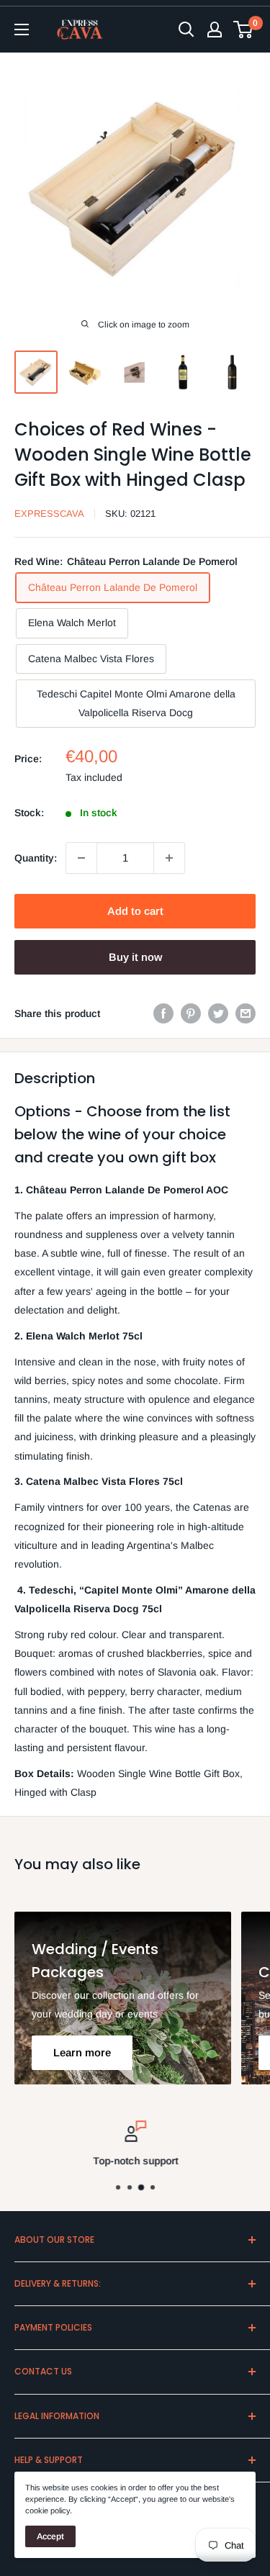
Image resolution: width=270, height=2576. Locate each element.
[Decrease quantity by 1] (81, 858)
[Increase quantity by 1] (169, 858)
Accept (50, 2536)
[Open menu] (22, 30)
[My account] (215, 30)
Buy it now (135, 957)
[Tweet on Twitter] (218, 1013)
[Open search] (186, 30)
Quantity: (36, 858)
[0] (244, 30)
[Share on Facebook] (163, 1013)
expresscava (49, 514)
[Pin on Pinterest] (191, 1013)
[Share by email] (246, 1013)
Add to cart (135, 911)
